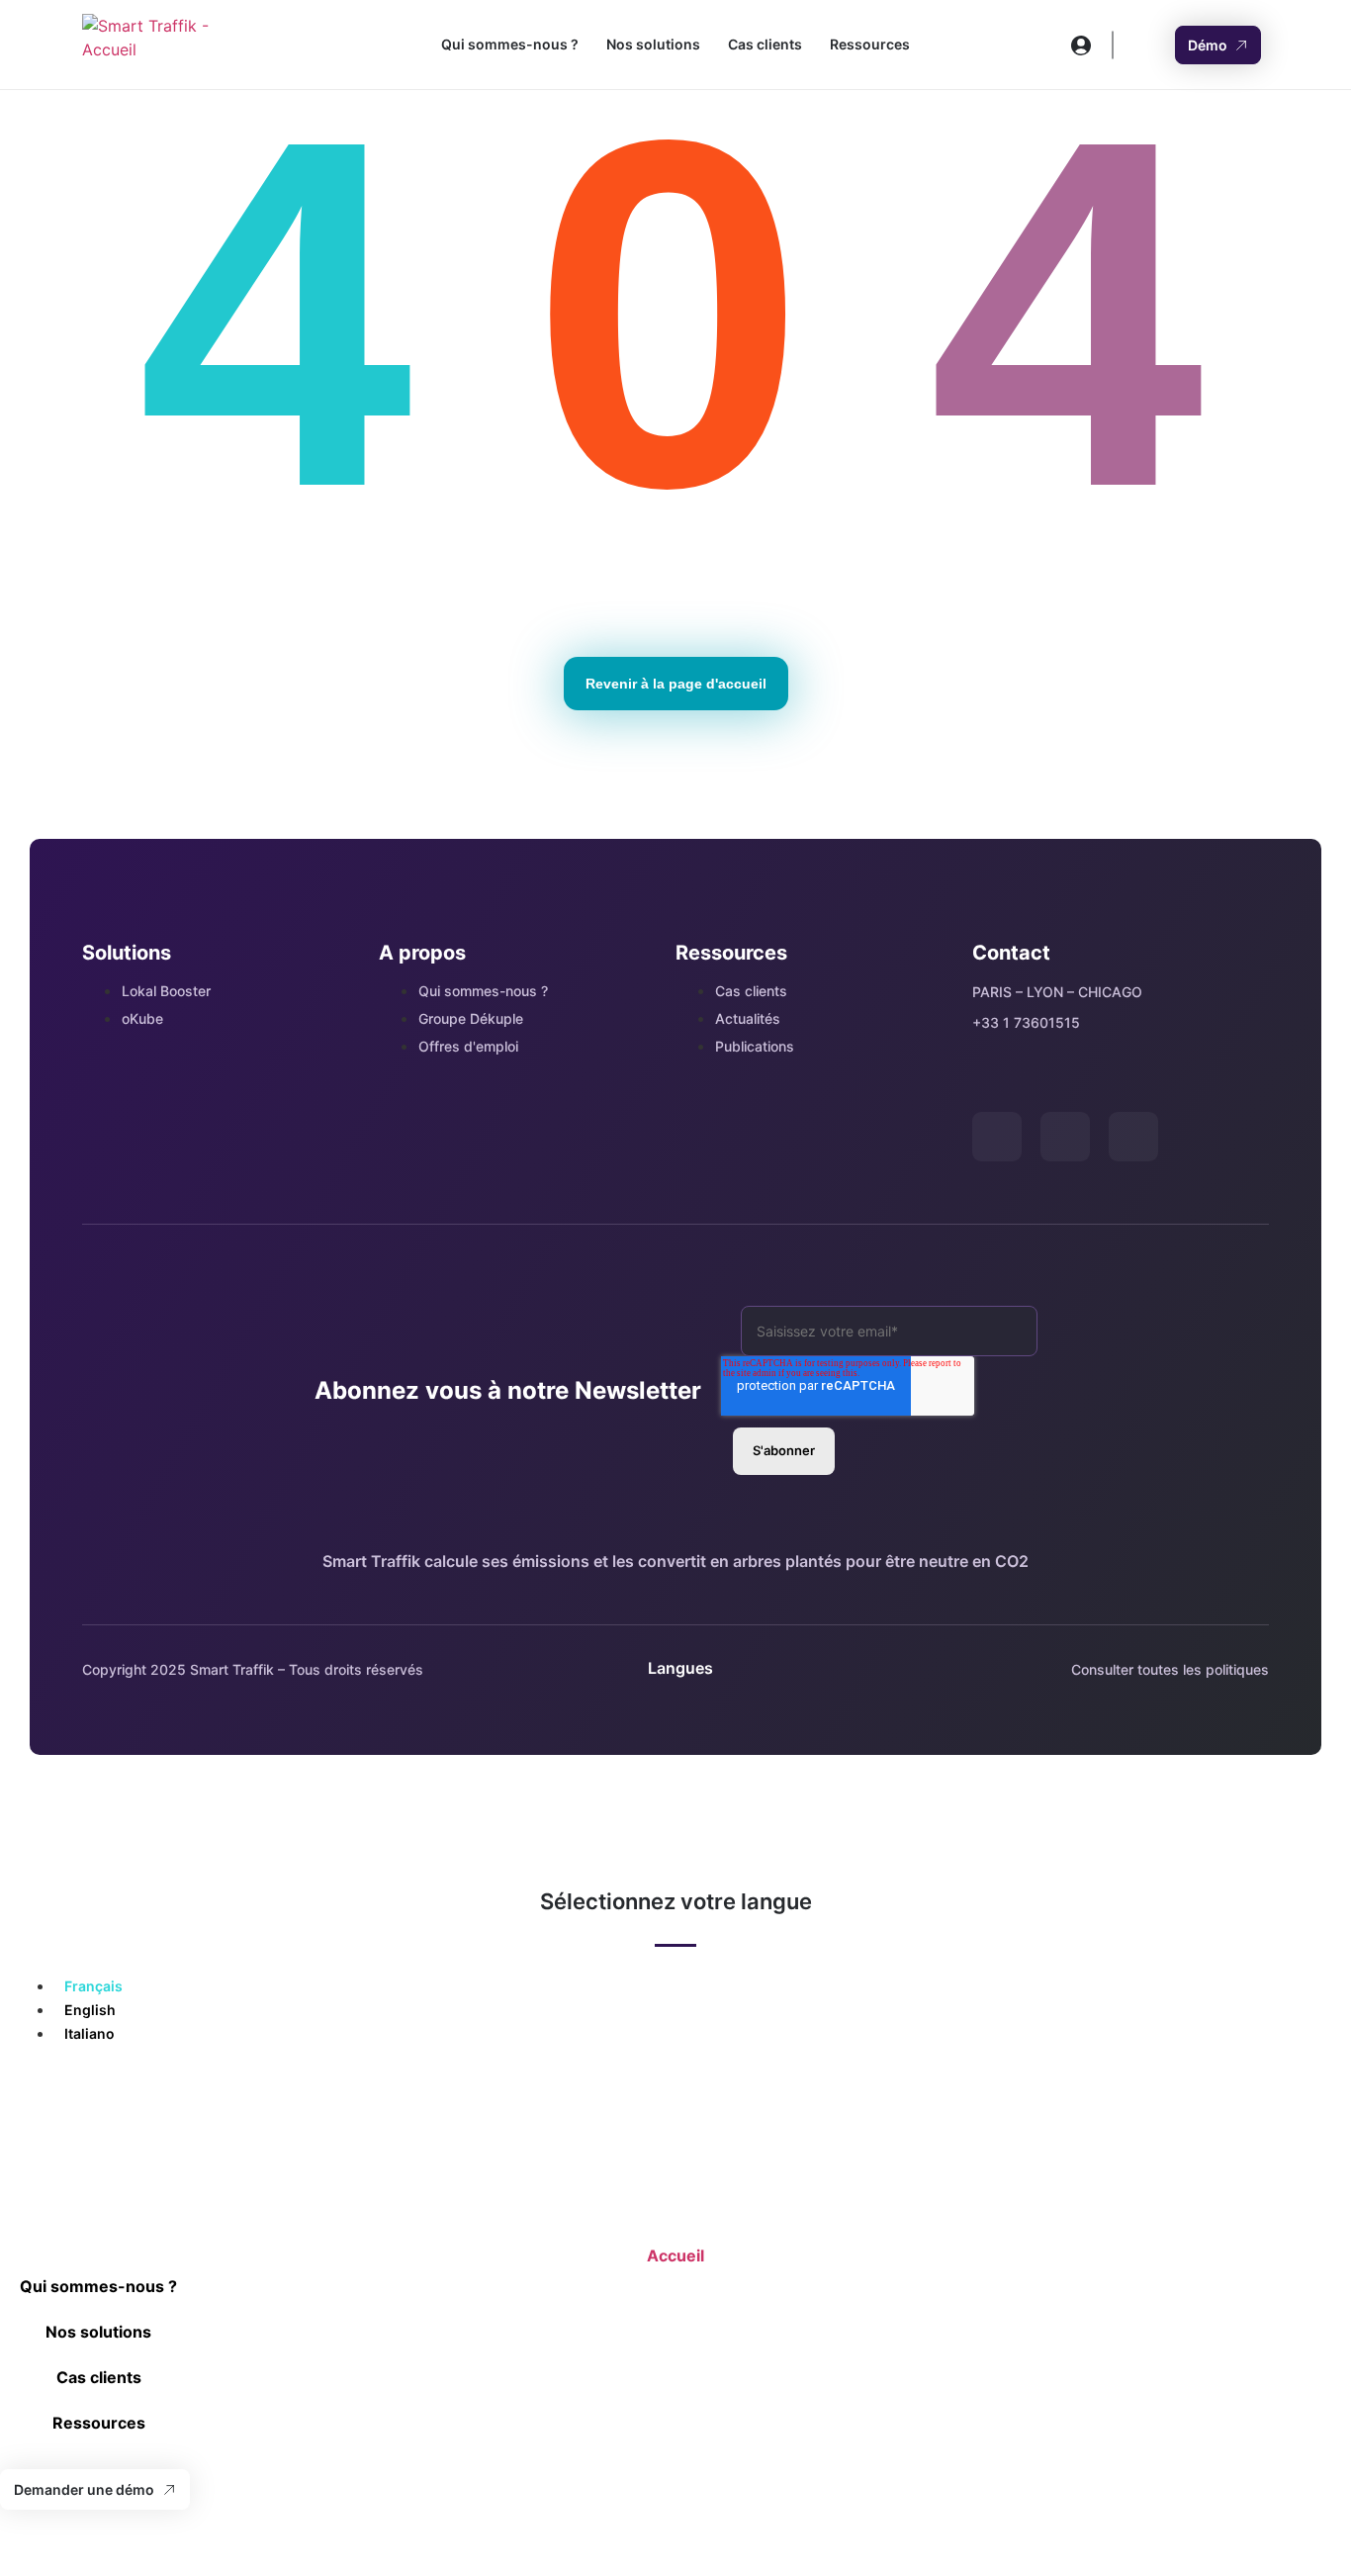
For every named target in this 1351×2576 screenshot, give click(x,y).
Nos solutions (653, 44)
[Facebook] (1133, 1137)
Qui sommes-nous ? (510, 44)
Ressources (870, 44)
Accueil (675, 2255)
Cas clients (765, 44)
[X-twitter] (997, 1137)
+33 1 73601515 (1026, 1022)
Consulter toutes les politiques (1170, 1669)
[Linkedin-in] (1065, 1137)
